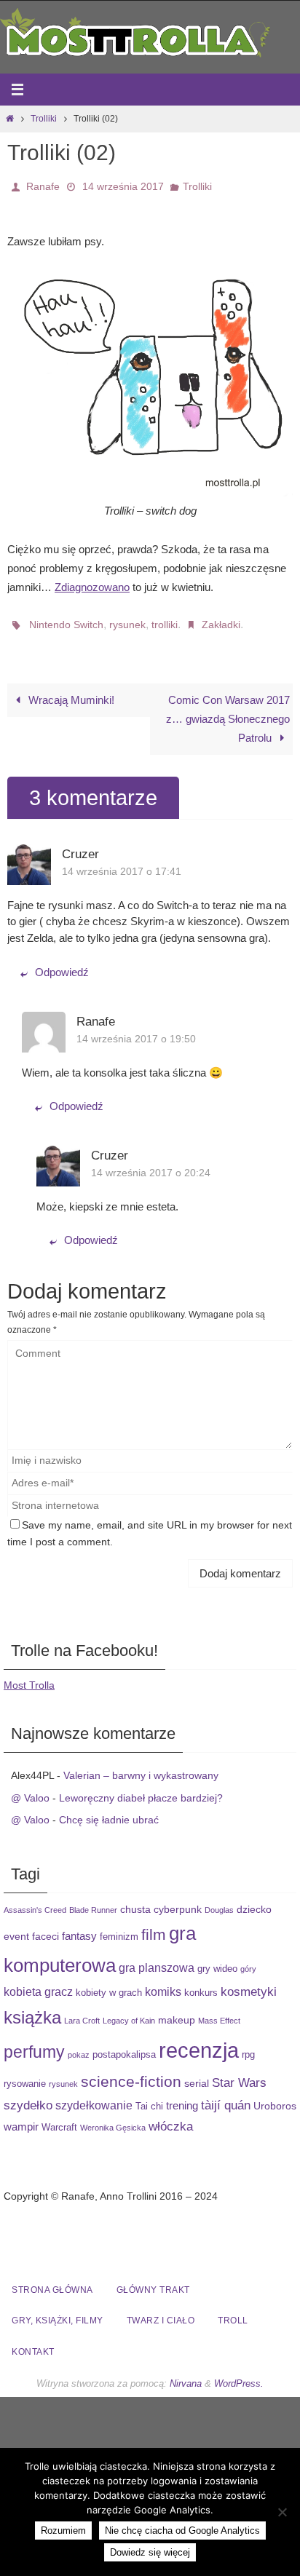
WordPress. (239, 2375)
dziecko (254, 1901)
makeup (177, 2011)
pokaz (79, 2046)
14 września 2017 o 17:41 (122, 863)
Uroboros (275, 2097)
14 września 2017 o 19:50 (136, 1030)
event (16, 1928)
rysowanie (25, 2075)
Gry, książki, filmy (58, 2313)
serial (197, 2074)
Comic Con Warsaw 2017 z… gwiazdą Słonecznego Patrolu (228, 710)
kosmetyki (249, 1983)
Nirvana (186, 2375)
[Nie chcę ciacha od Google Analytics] (282, 2512)
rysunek (127, 619)
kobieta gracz (38, 1983)
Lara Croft (82, 2012)
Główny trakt (153, 2282)
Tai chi (149, 2098)
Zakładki (221, 619)
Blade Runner (93, 1901)
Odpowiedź (62, 963)
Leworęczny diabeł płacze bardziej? (141, 1789)
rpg (248, 2046)
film (154, 1926)
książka (32, 2009)
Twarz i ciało (161, 2313)
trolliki (165, 619)
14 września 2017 (123, 185)
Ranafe (43, 185)
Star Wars (239, 2074)
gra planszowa (157, 1959)
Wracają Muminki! (70, 691)
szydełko (28, 2096)
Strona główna (52, 2282)
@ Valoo (30, 1789)
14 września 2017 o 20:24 (151, 1165)
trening (182, 2097)
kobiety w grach (109, 1985)
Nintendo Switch (66, 619)
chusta (135, 1901)
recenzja (199, 2041)
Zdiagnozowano (92, 583)
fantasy (79, 1928)
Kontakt (33, 2344)
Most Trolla (29, 1677)
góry (248, 1961)
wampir (21, 2119)
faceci (46, 1928)
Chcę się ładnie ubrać (109, 1812)
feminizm (119, 1929)
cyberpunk (178, 1901)
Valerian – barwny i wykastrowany (141, 1767)
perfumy (34, 2043)
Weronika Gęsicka (113, 2120)
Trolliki (44, 119)
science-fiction (131, 2073)
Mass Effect (219, 2012)
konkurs (201, 1985)
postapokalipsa (124, 2046)
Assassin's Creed (35, 1901)
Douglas (219, 1901)
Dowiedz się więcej (150, 2552)
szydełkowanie (94, 2096)
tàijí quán (226, 2096)
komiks (163, 1983)
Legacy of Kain (129, 2012)
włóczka (171, 2118)
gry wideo (217, 1961)
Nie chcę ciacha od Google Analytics (182, 2531)
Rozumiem (63, 2531)
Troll (233, 2313)
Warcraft (59, 2120)
